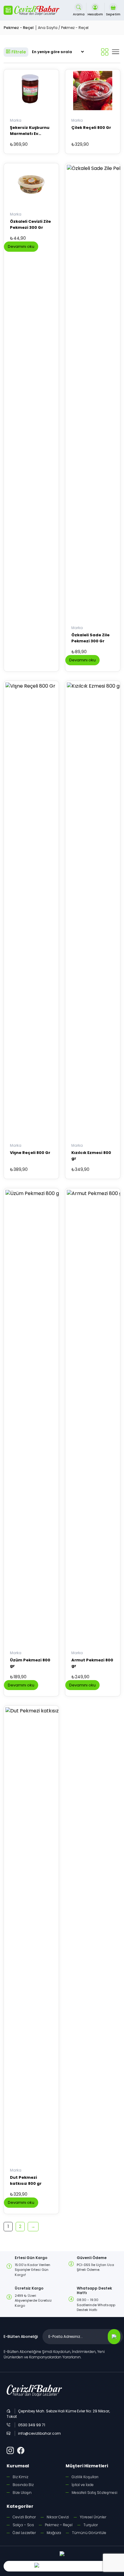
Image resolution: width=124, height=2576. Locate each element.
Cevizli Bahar (24, 2517)
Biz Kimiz (20, 2477)
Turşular (91, 2525)
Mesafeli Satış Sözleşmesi (95, 2493)
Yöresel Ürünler (93, 2517)
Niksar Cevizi (58, 2517)
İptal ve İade (83, 2485)
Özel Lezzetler (24, 2533)
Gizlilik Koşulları (85, 2477)
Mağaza (54, 2533)
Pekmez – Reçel (59, 2525)
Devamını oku (21, 246)
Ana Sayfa (48, 28)
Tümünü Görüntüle (89, 2533)
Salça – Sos (23, 2525)
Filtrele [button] (18, 52)
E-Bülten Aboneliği (21, 2336)
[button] (8, 10)
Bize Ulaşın (22, 2493)
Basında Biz (23, 2485)
